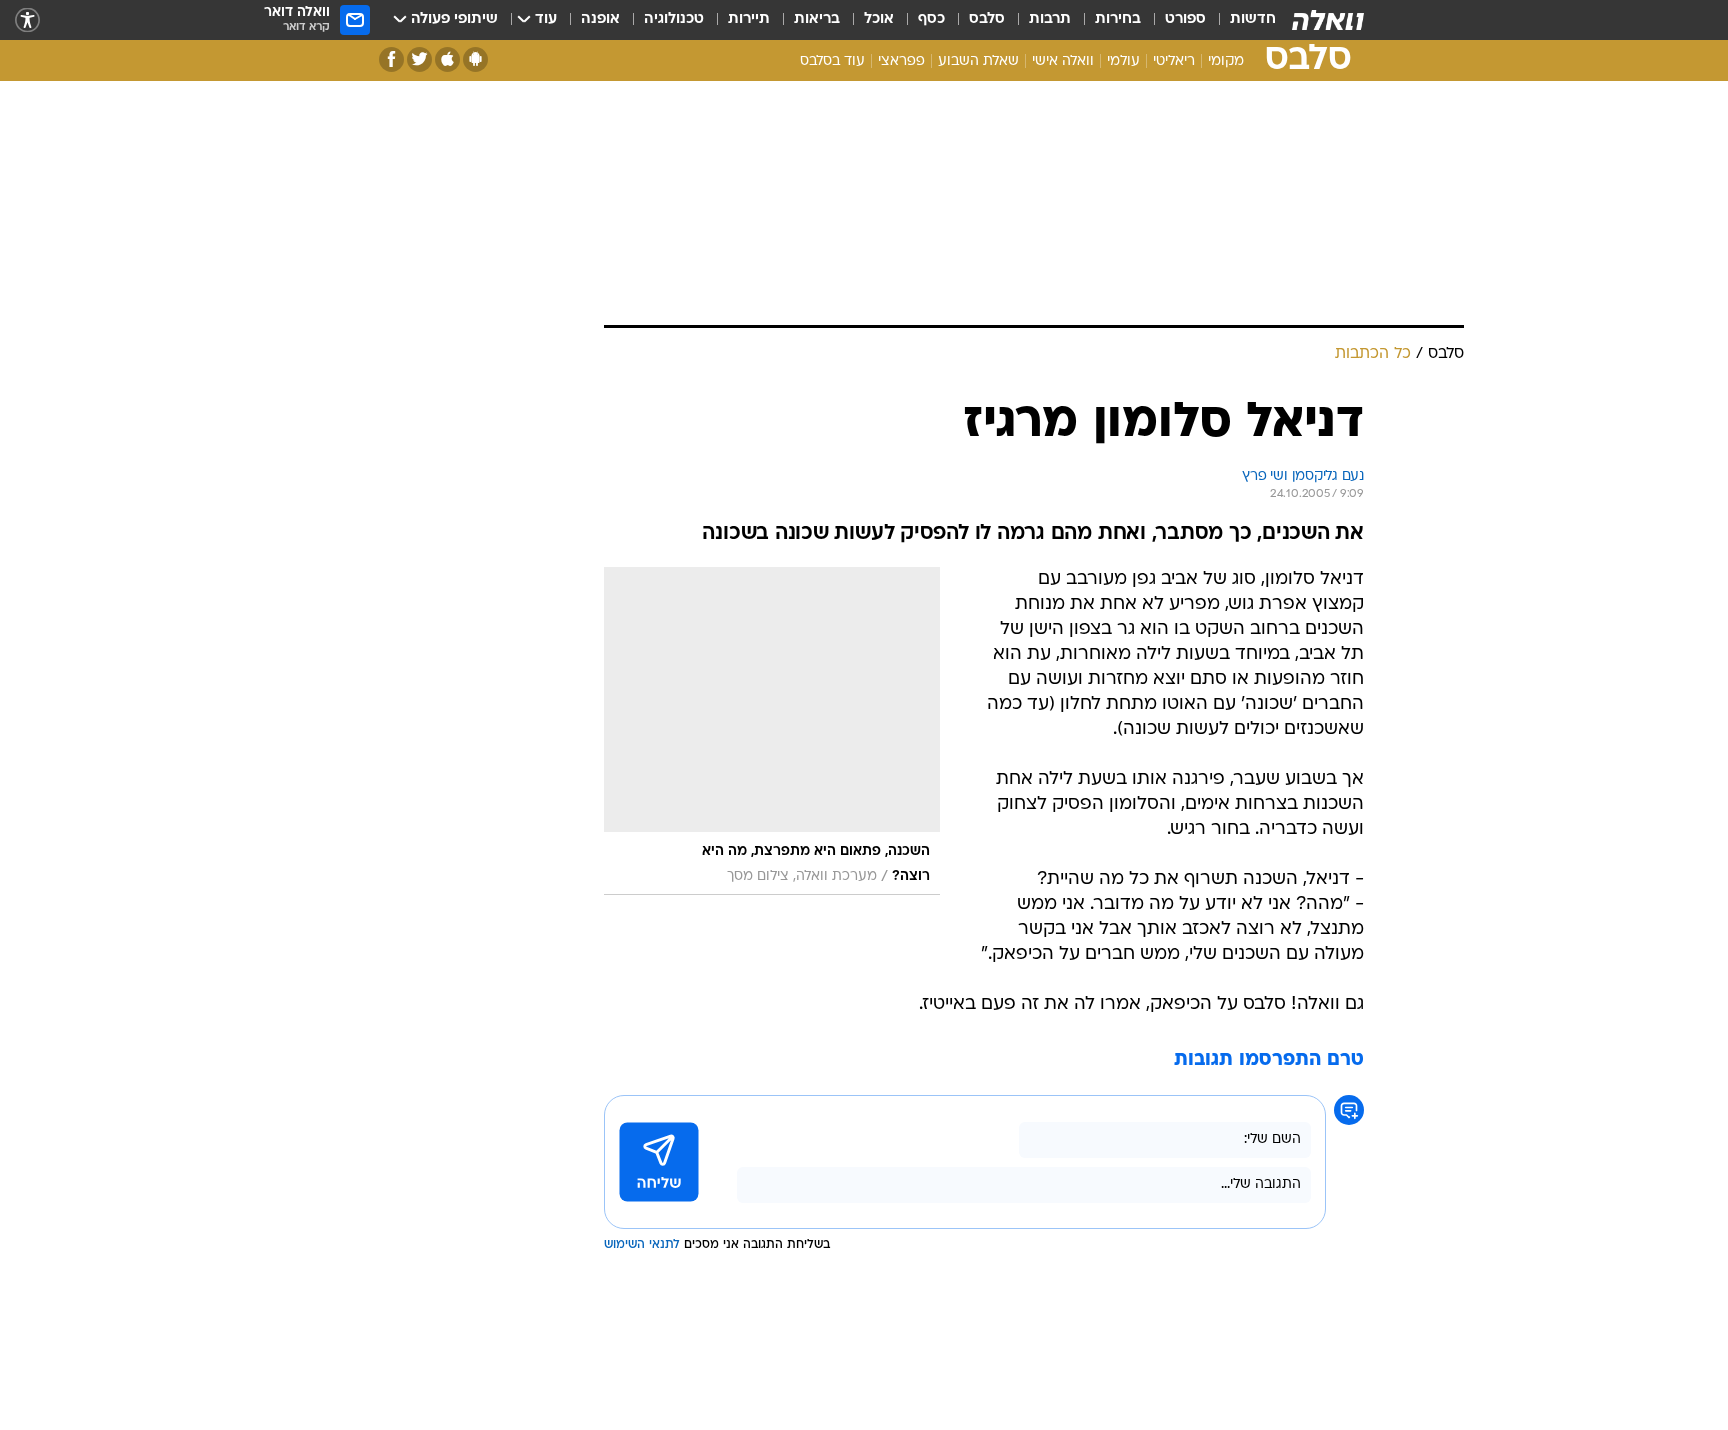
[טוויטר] (419, 59)
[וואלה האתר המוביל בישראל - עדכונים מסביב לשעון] (1328, 20)
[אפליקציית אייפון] (447, 59)
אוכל (879, 19)
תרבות (1050, 19)
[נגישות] (27, 20)
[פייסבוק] (391, 59)
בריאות (817, 19)
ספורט (1185, 19)
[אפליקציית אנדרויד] (475, 59)
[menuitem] (1241, 20)
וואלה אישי (1063, 61)
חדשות (1253, 19)
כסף (931, 19)
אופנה (600, 19)
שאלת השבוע (978, 61)
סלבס (987, 19)
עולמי (1123, 61)
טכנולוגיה (674, 19)
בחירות (1118, 19)
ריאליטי (1174, 61)
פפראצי (901, 61)
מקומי (1226, 61)
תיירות (749, 19)
